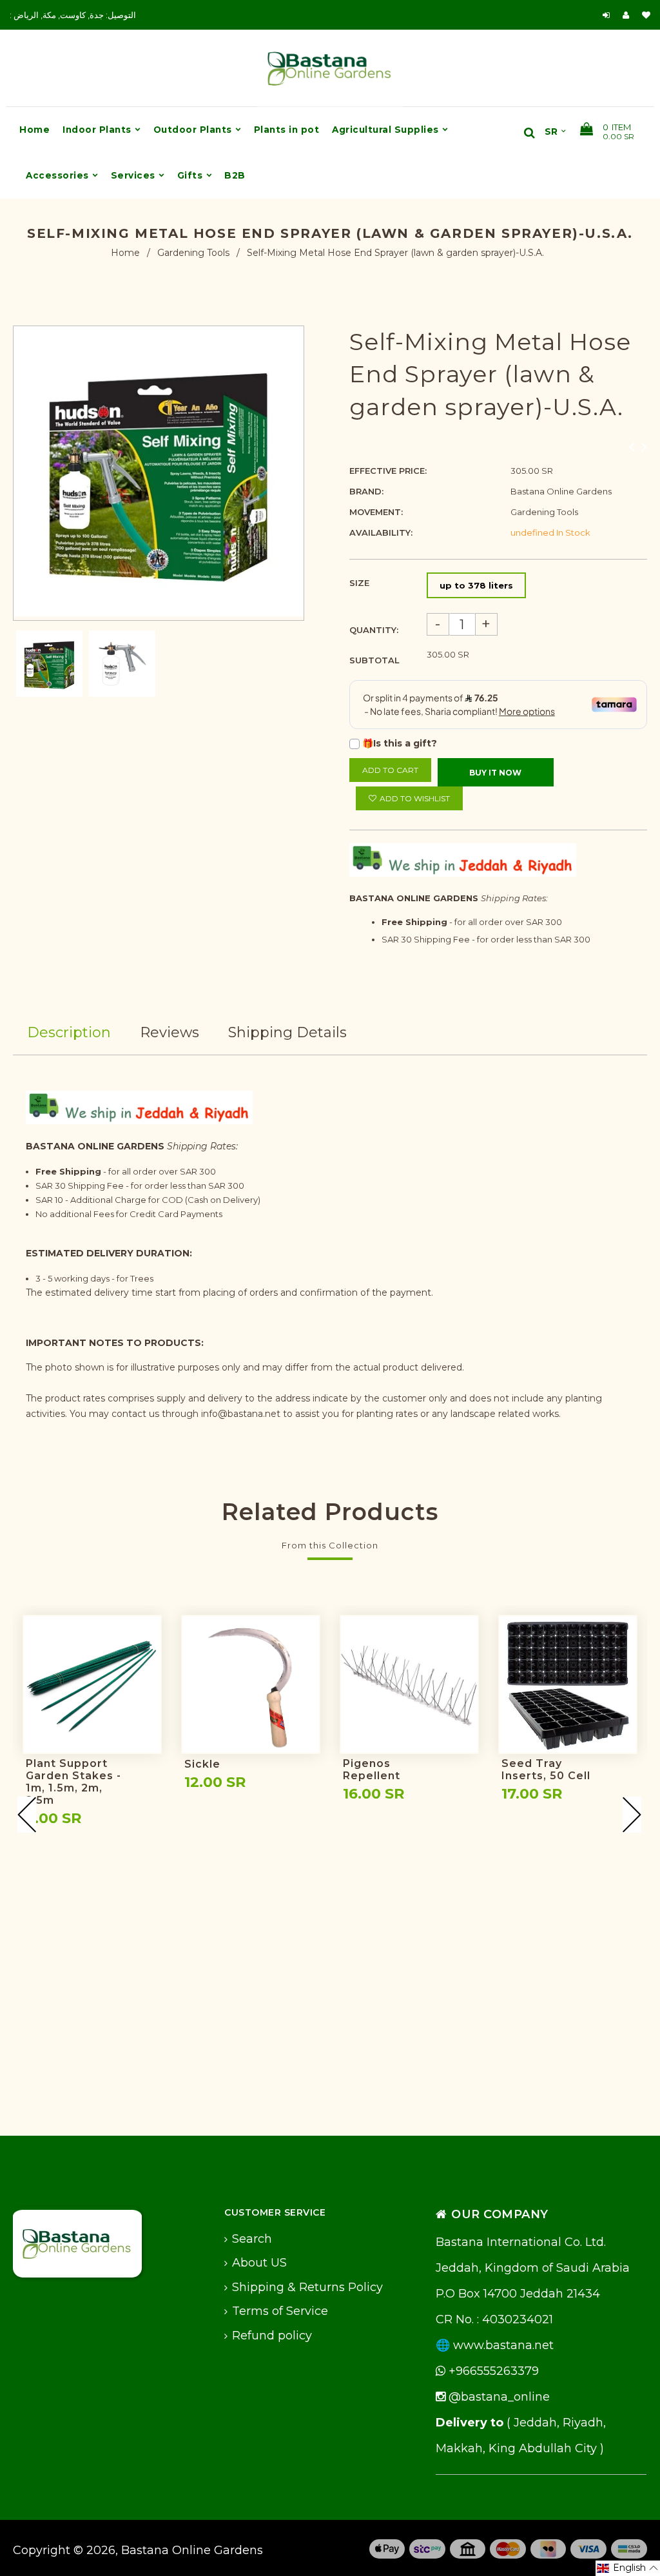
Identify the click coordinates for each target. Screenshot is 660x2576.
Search (252, 2239)
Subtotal (374, 660)
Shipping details (287, 1032)
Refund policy (272, 2336)
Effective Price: (388, 471)
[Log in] (606, 15)
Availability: (381, 532)
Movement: (376, 512)
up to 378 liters (476, 585)
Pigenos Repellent (372, 1770)
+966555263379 (492, 2371)
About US (259, 2263)
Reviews (170, 1032)
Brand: (366, 491)
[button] (628, 2568)
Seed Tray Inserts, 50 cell (546, 1770)
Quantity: (374, 630)
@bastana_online (498, 2397)
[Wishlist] (646, 15)
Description (69, 1032)
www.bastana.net (503, 2345)
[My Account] (629, 15)
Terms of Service (280, 2311)
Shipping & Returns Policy (307, 2287)
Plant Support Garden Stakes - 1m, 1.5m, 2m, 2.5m (73, 1782)
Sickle (202, 1764)
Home (125, 253)
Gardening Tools (193, 253)
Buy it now (495, 773)
